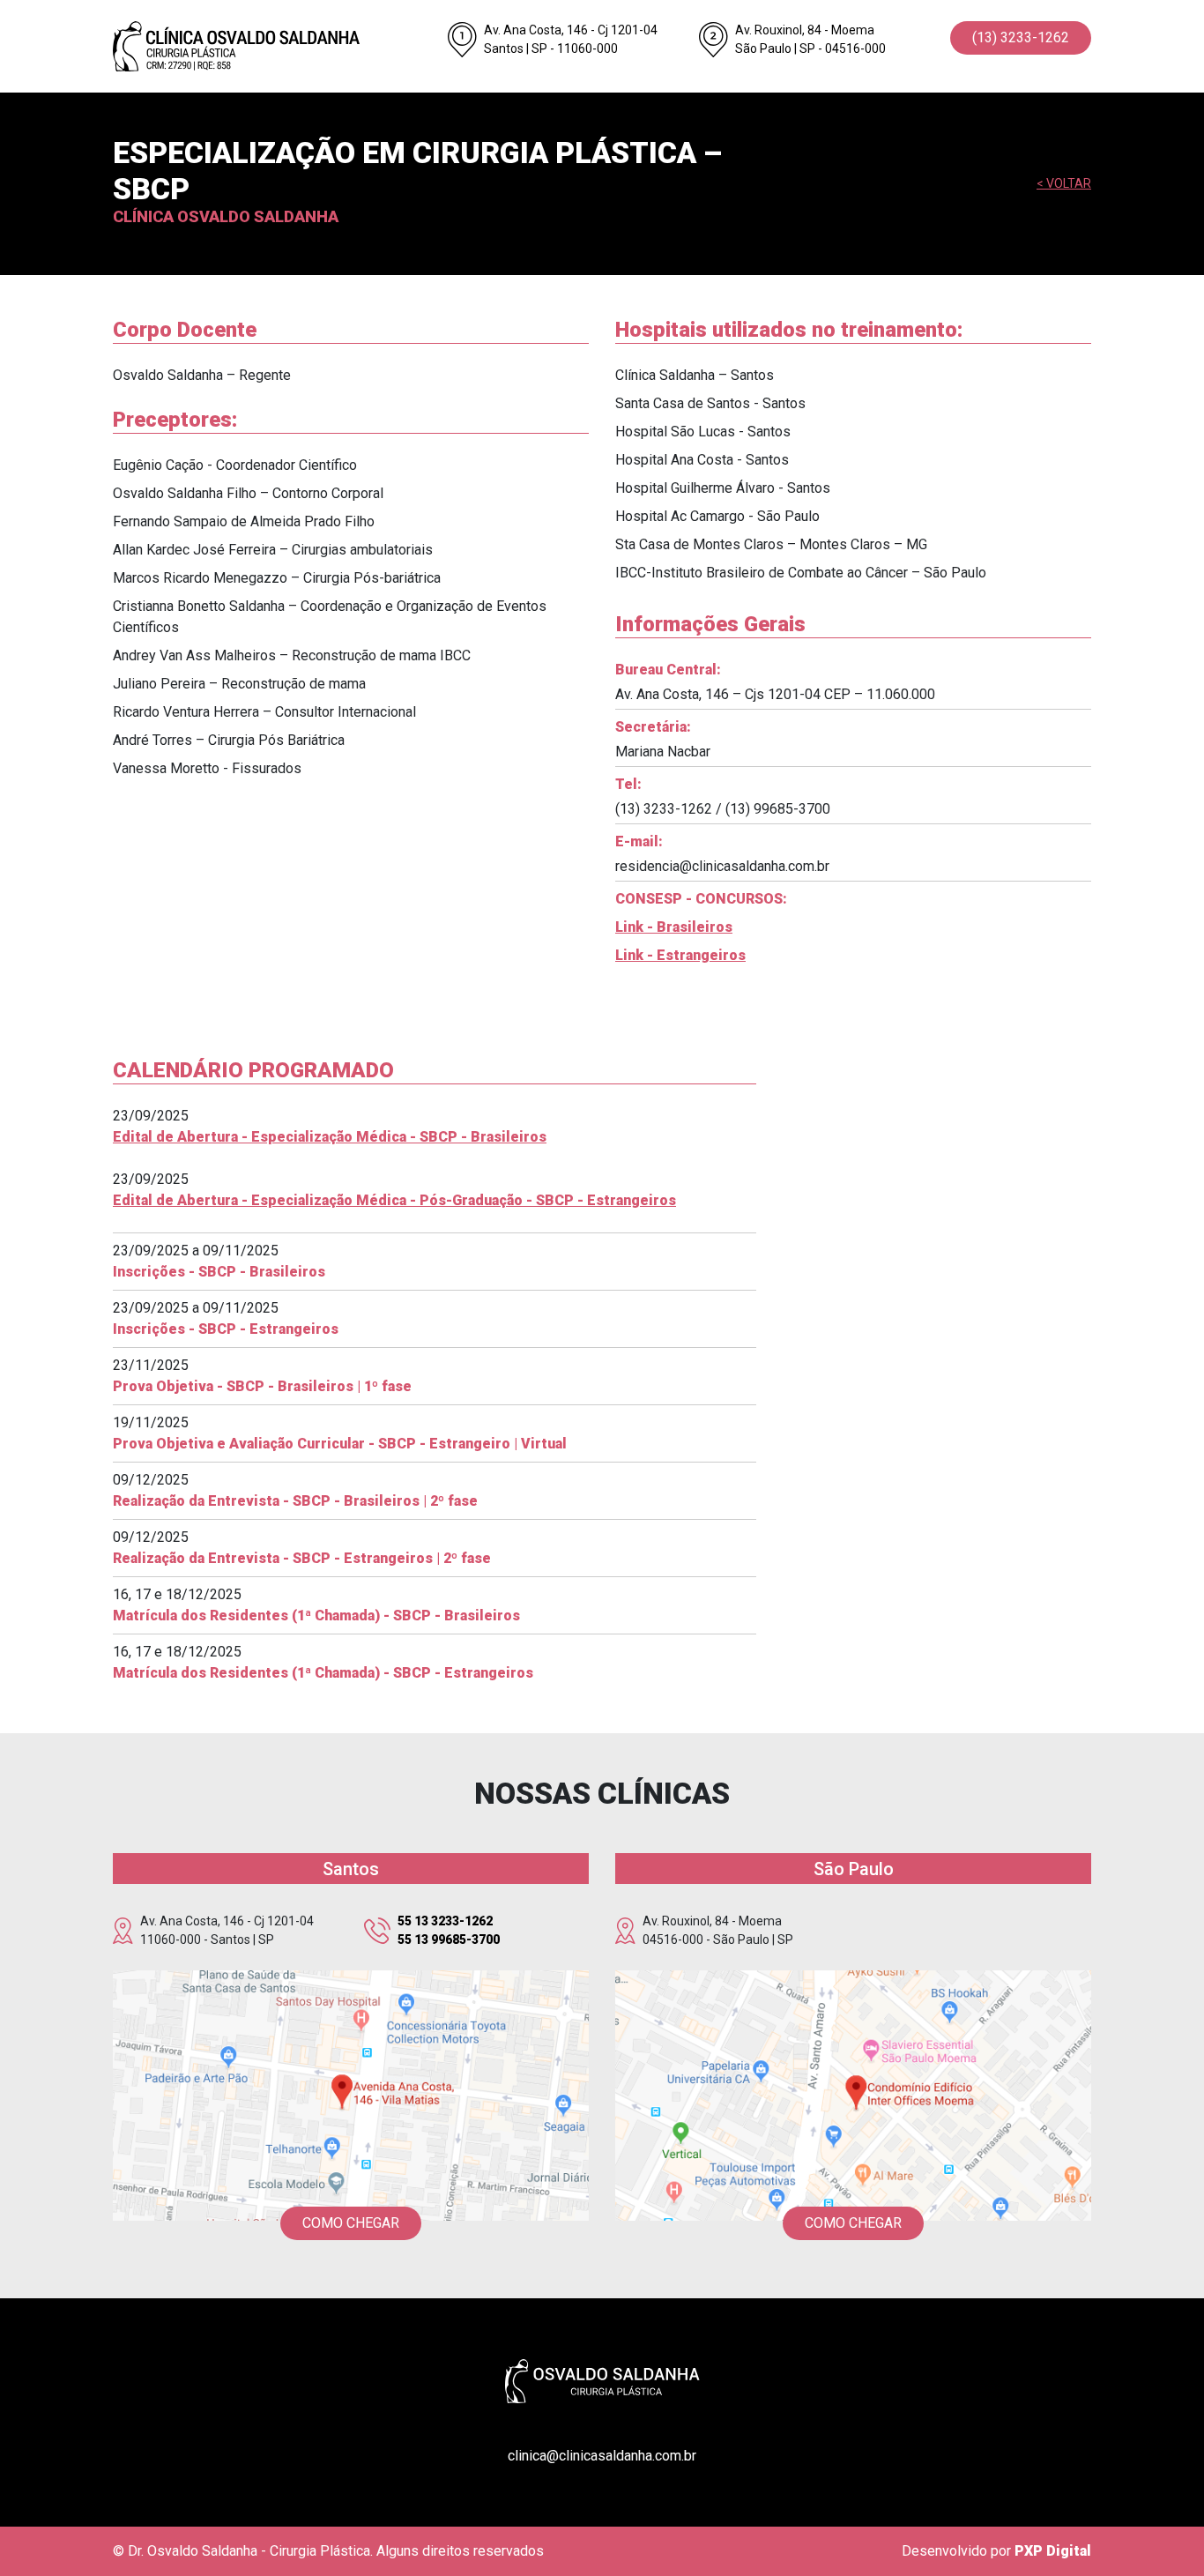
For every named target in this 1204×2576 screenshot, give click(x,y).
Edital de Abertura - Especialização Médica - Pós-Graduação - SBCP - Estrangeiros (394, 1200)
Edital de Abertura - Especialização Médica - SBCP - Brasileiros (330, 1137)
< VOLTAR (1064, 183)
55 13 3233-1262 (445, 1921)
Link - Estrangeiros (680, 955)
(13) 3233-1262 (1021, 37)
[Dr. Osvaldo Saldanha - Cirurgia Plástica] (267, 46)
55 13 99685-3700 (449, 1939)
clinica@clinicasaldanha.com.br (602, 2456)
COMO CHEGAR (351, 2223)
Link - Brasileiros (674, 927)
